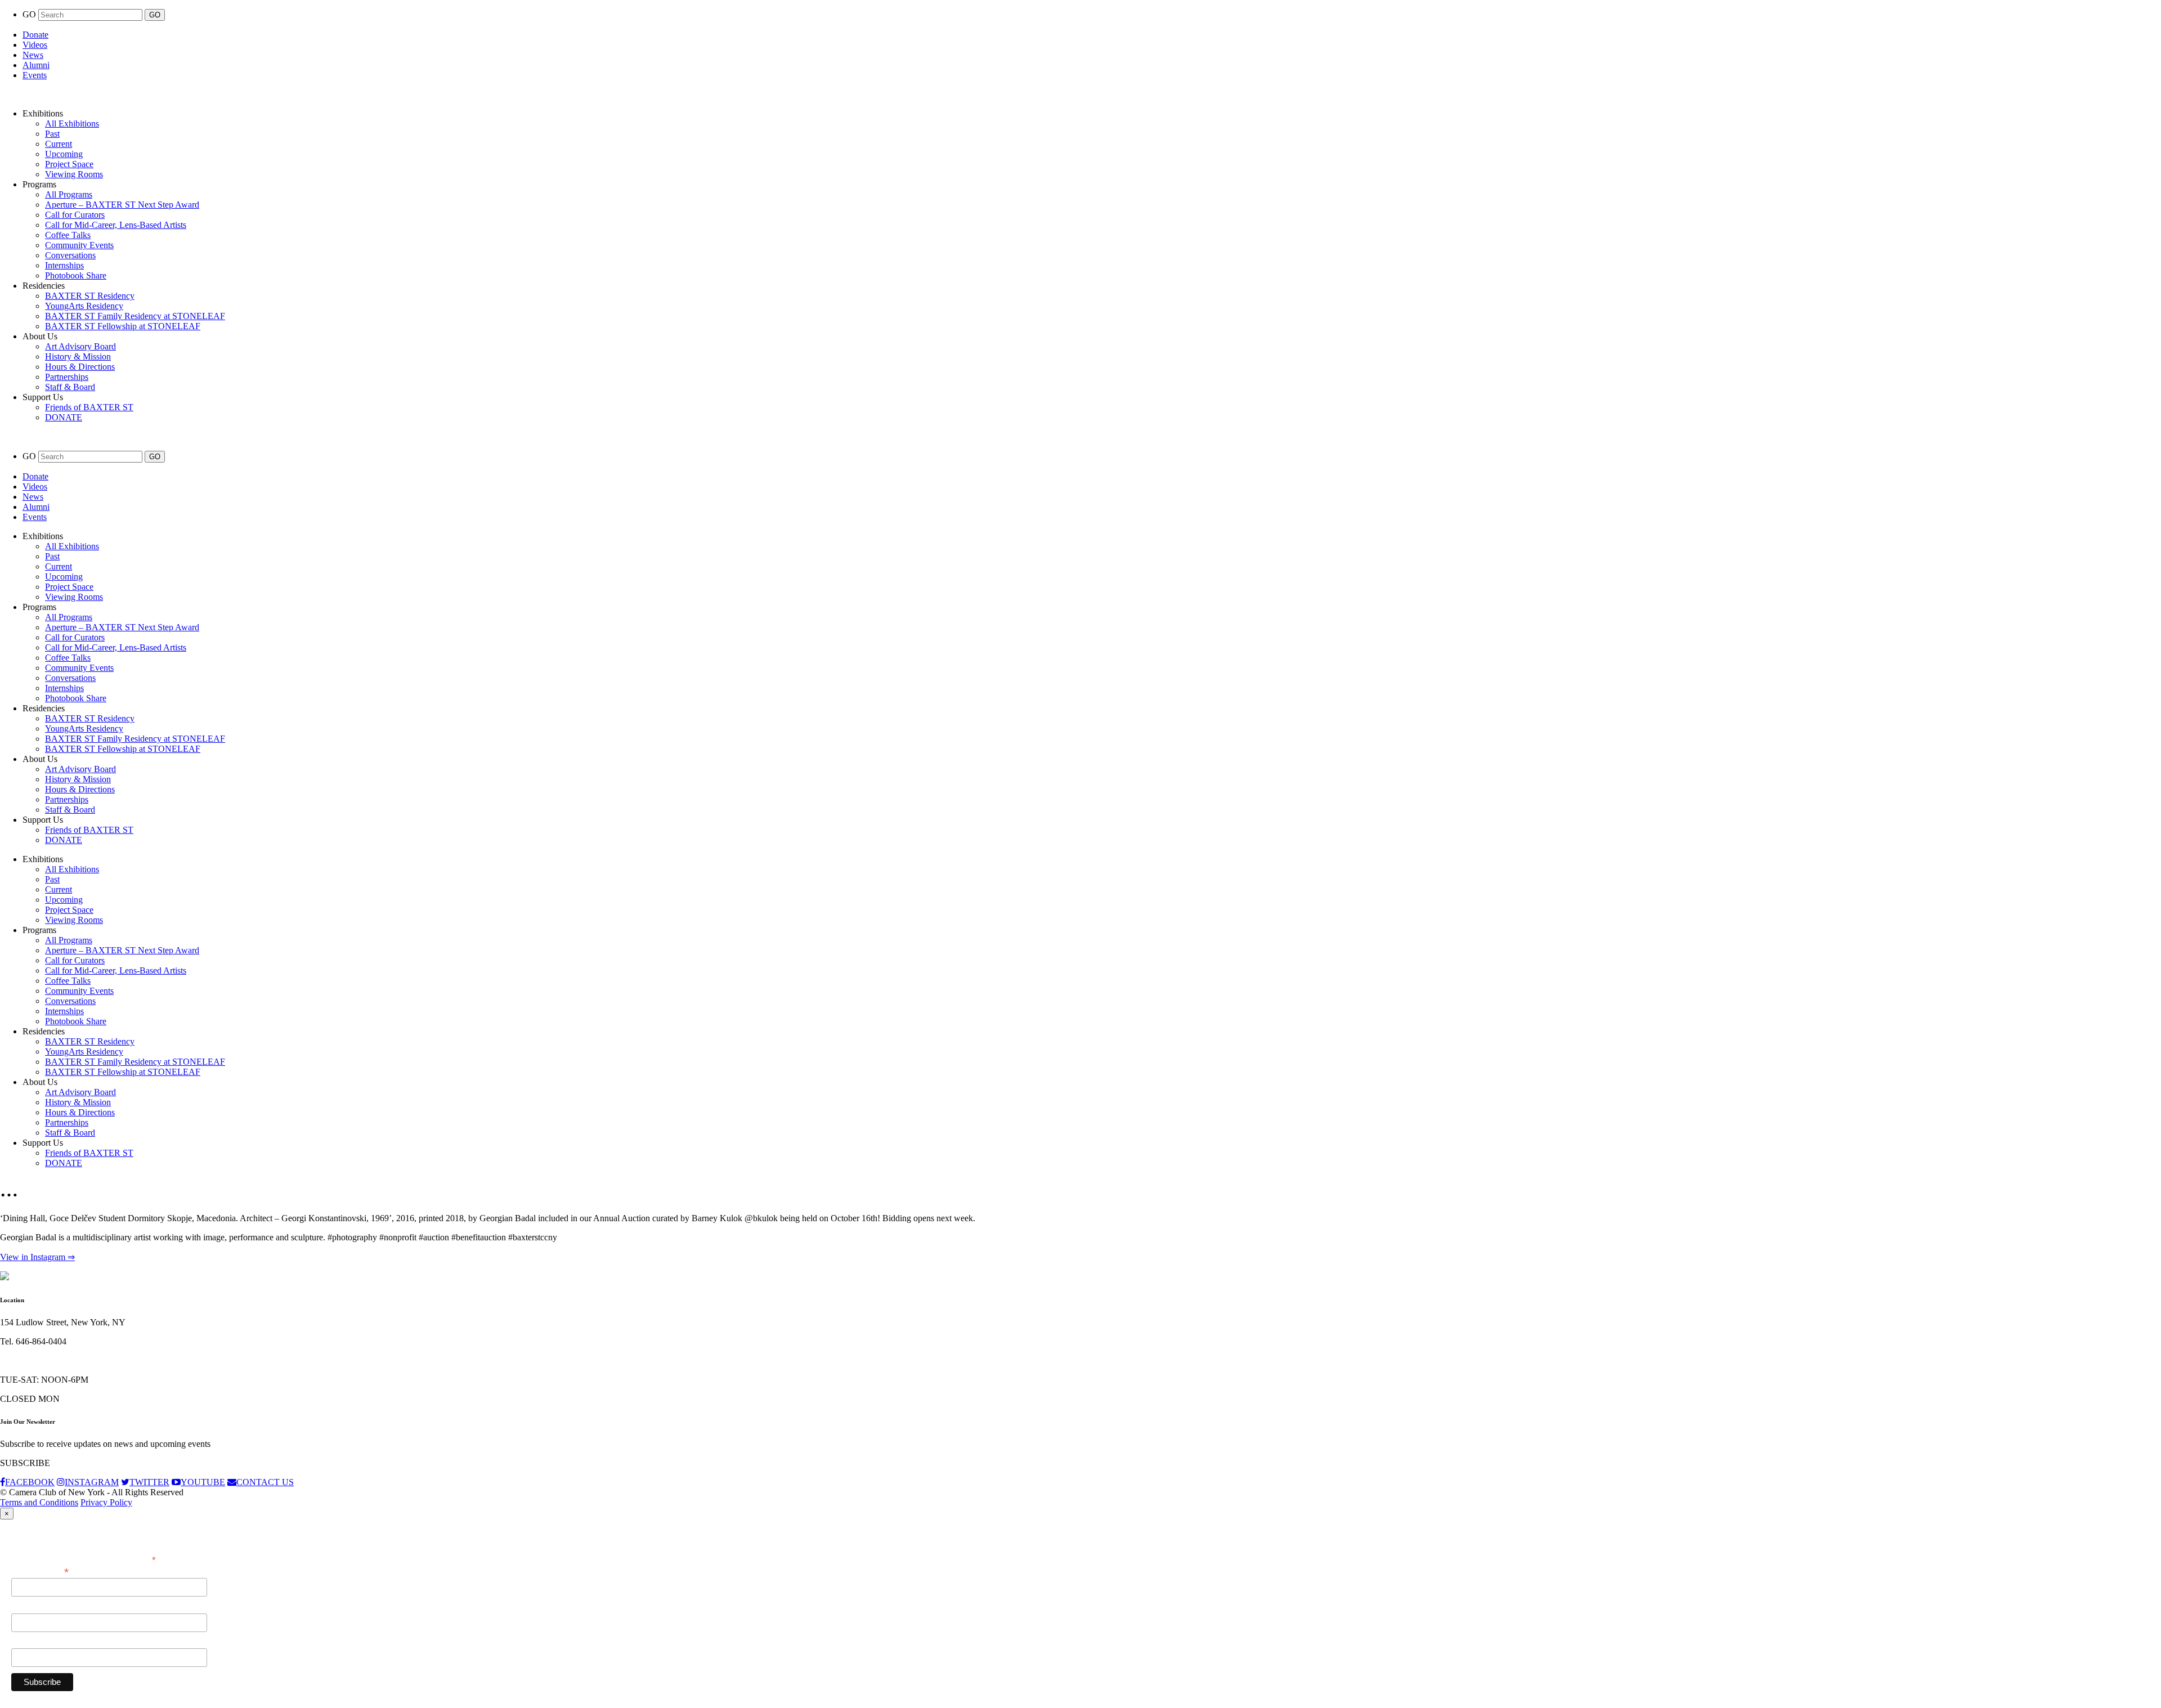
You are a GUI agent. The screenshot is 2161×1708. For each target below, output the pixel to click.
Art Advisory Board (80, 346)
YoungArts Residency (84, 306)
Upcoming (64, 154)
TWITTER (149, 1482)
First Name (31, 1607)
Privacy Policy (106, 1502)
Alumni (36, 65)
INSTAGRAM (92, 1482)
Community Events (79, 245)
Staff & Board (70, 387)
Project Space (69, 164)
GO (30, 14)
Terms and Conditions (39, 1502)
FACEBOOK (30, 1482)
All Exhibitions (72, 124)
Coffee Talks (68, 235)
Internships (64, 265)
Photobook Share (76, 275)
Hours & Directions (80, 367)
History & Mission (78, 357)
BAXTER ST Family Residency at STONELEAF (135, 316)
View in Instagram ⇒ (37, 1257)
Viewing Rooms (74, 174)
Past (52, 134)
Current (59, 144)
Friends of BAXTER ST (89, 407)
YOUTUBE (203, 1482)
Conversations (70, 255)
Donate (35, 35)
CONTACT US (265, 1482)
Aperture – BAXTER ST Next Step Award (122, 205)
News (33, 55)
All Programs (69, 194)
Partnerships (67, 377)
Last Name (31, 1642)
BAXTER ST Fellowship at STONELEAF (123, 326)
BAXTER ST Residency (90, 296)
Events (35, 75)
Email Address (40, 1571)
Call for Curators (75, 215)
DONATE (64, 417)
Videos (35, 45)
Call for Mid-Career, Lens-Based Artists (116, 225)
